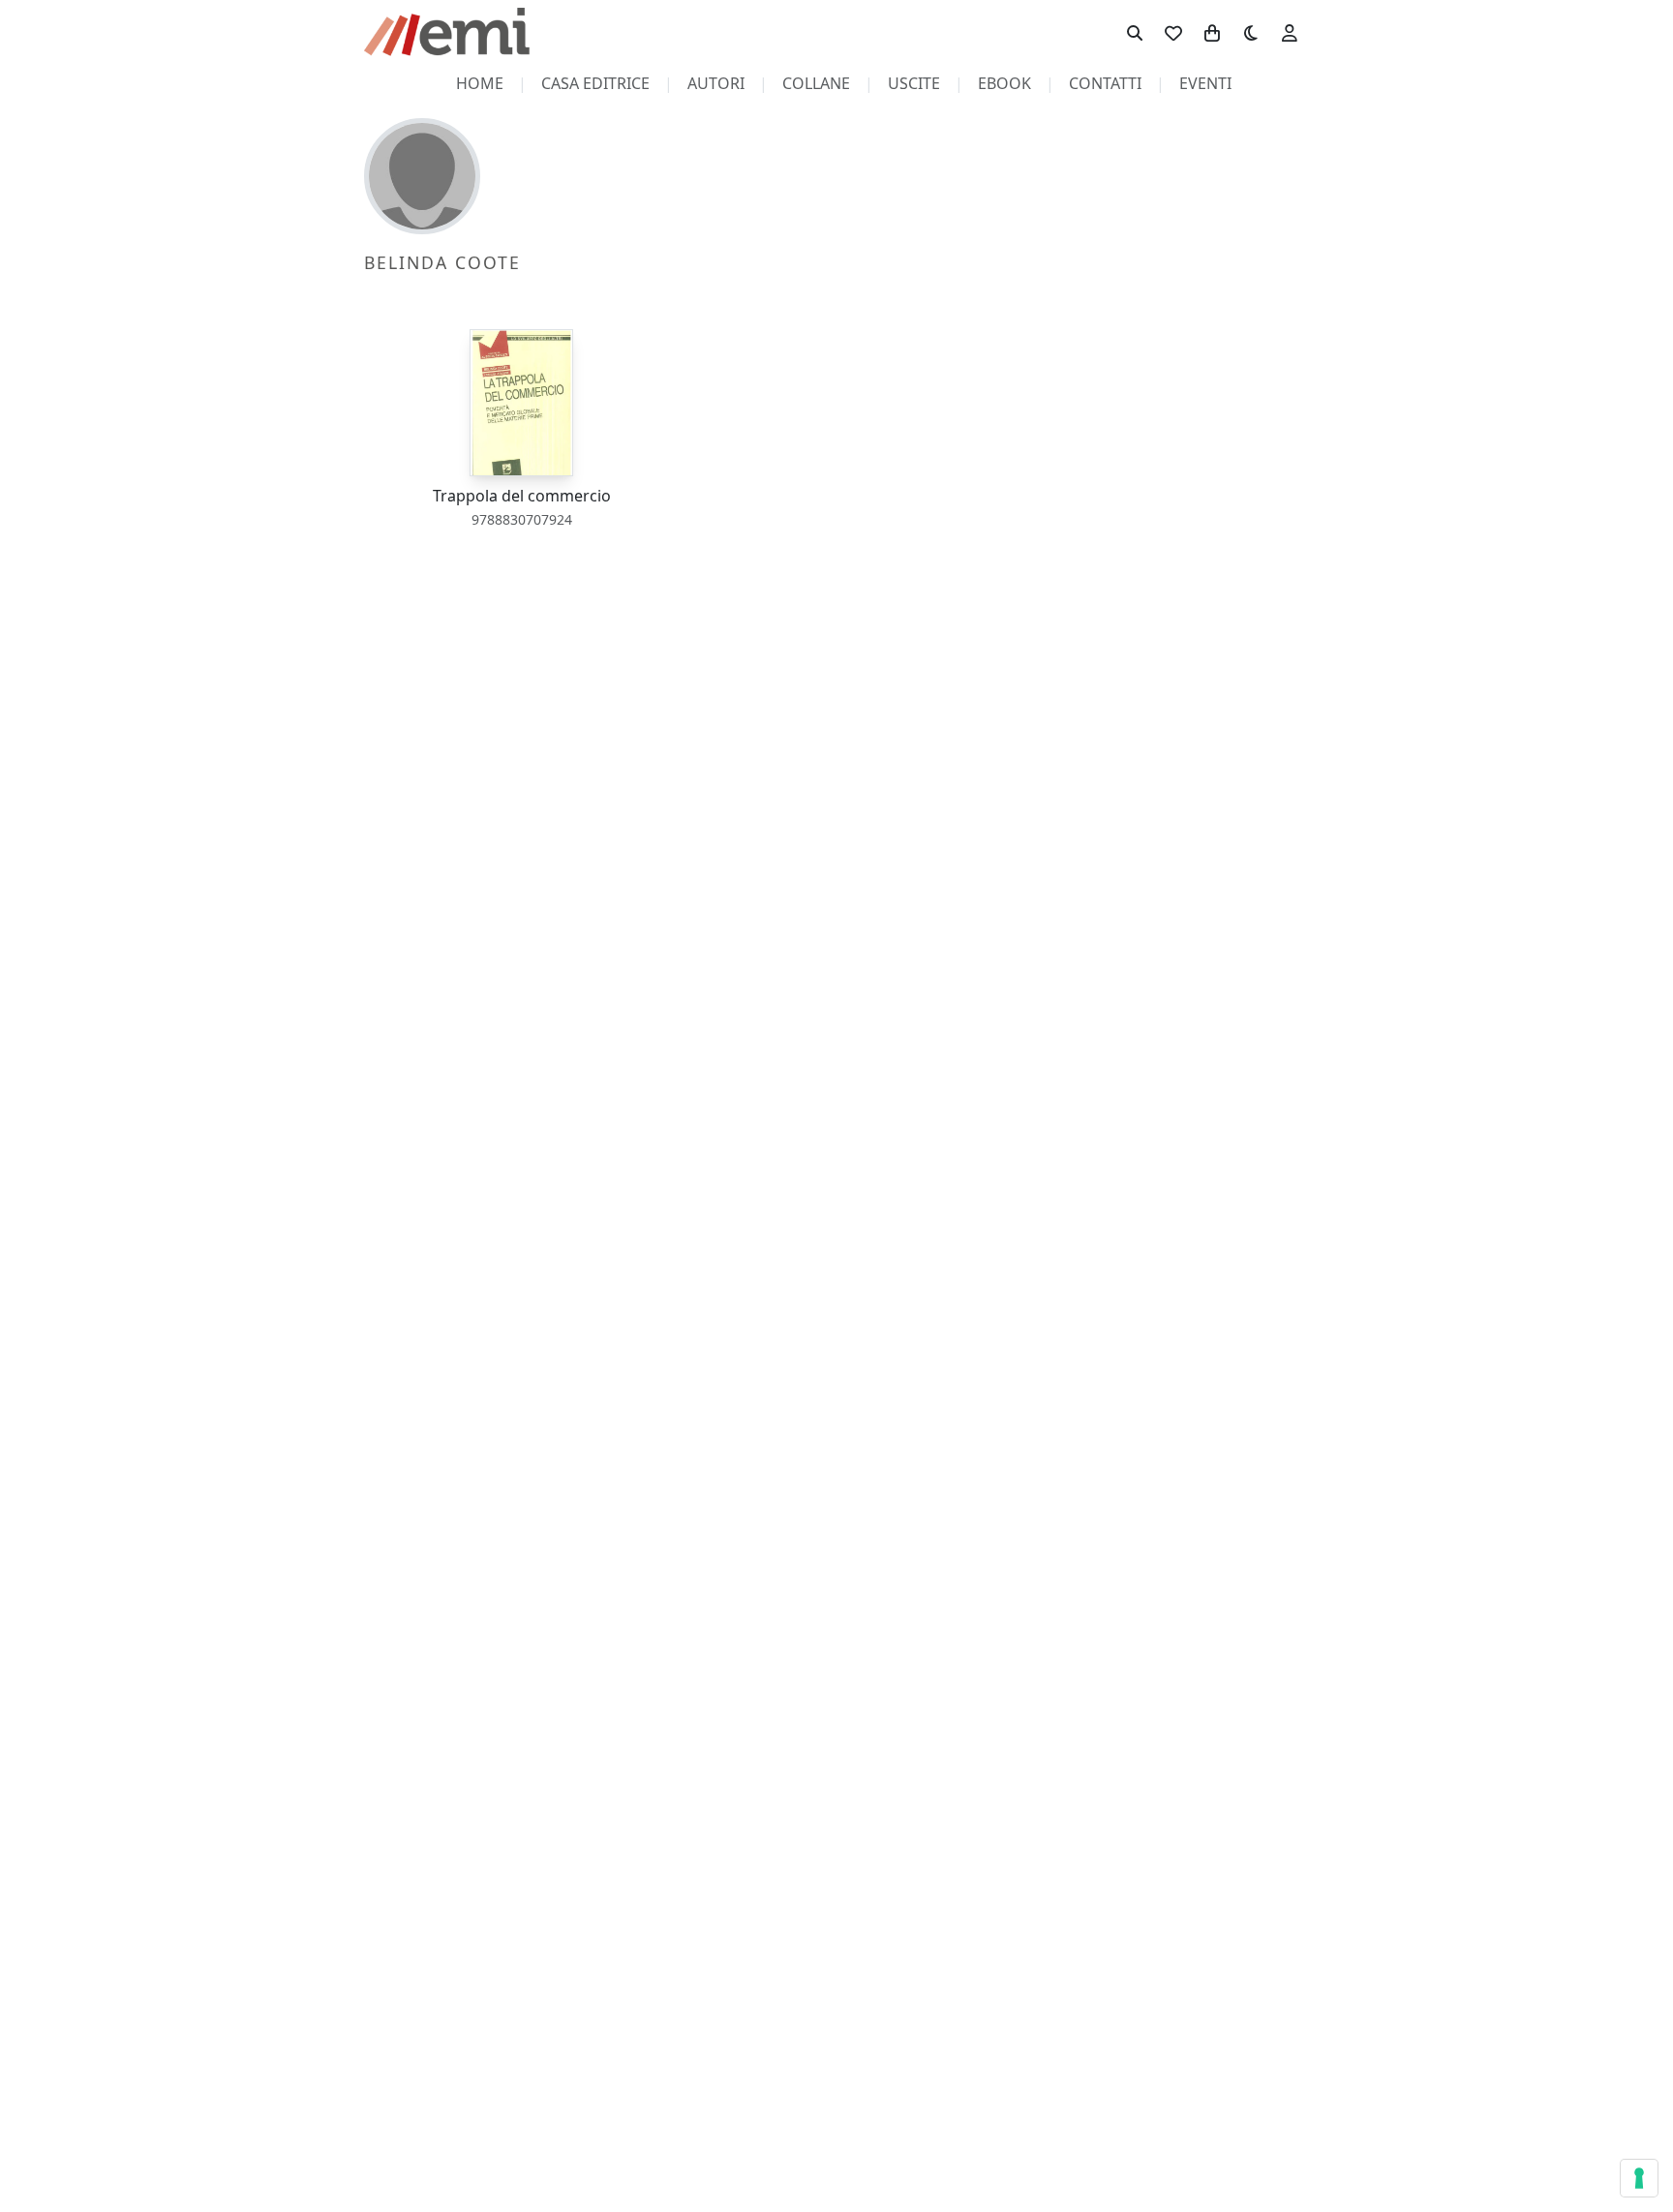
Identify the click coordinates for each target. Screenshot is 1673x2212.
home (480, 83)
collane (816, 83)
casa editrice (595, 83)
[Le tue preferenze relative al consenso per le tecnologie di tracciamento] (1639, 2178)
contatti (1105, 83)
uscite (914, 83)
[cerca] (1135, 32)
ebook (1004, 83)
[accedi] (1290, 32)
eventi (1205, 83)
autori (716, 83)
